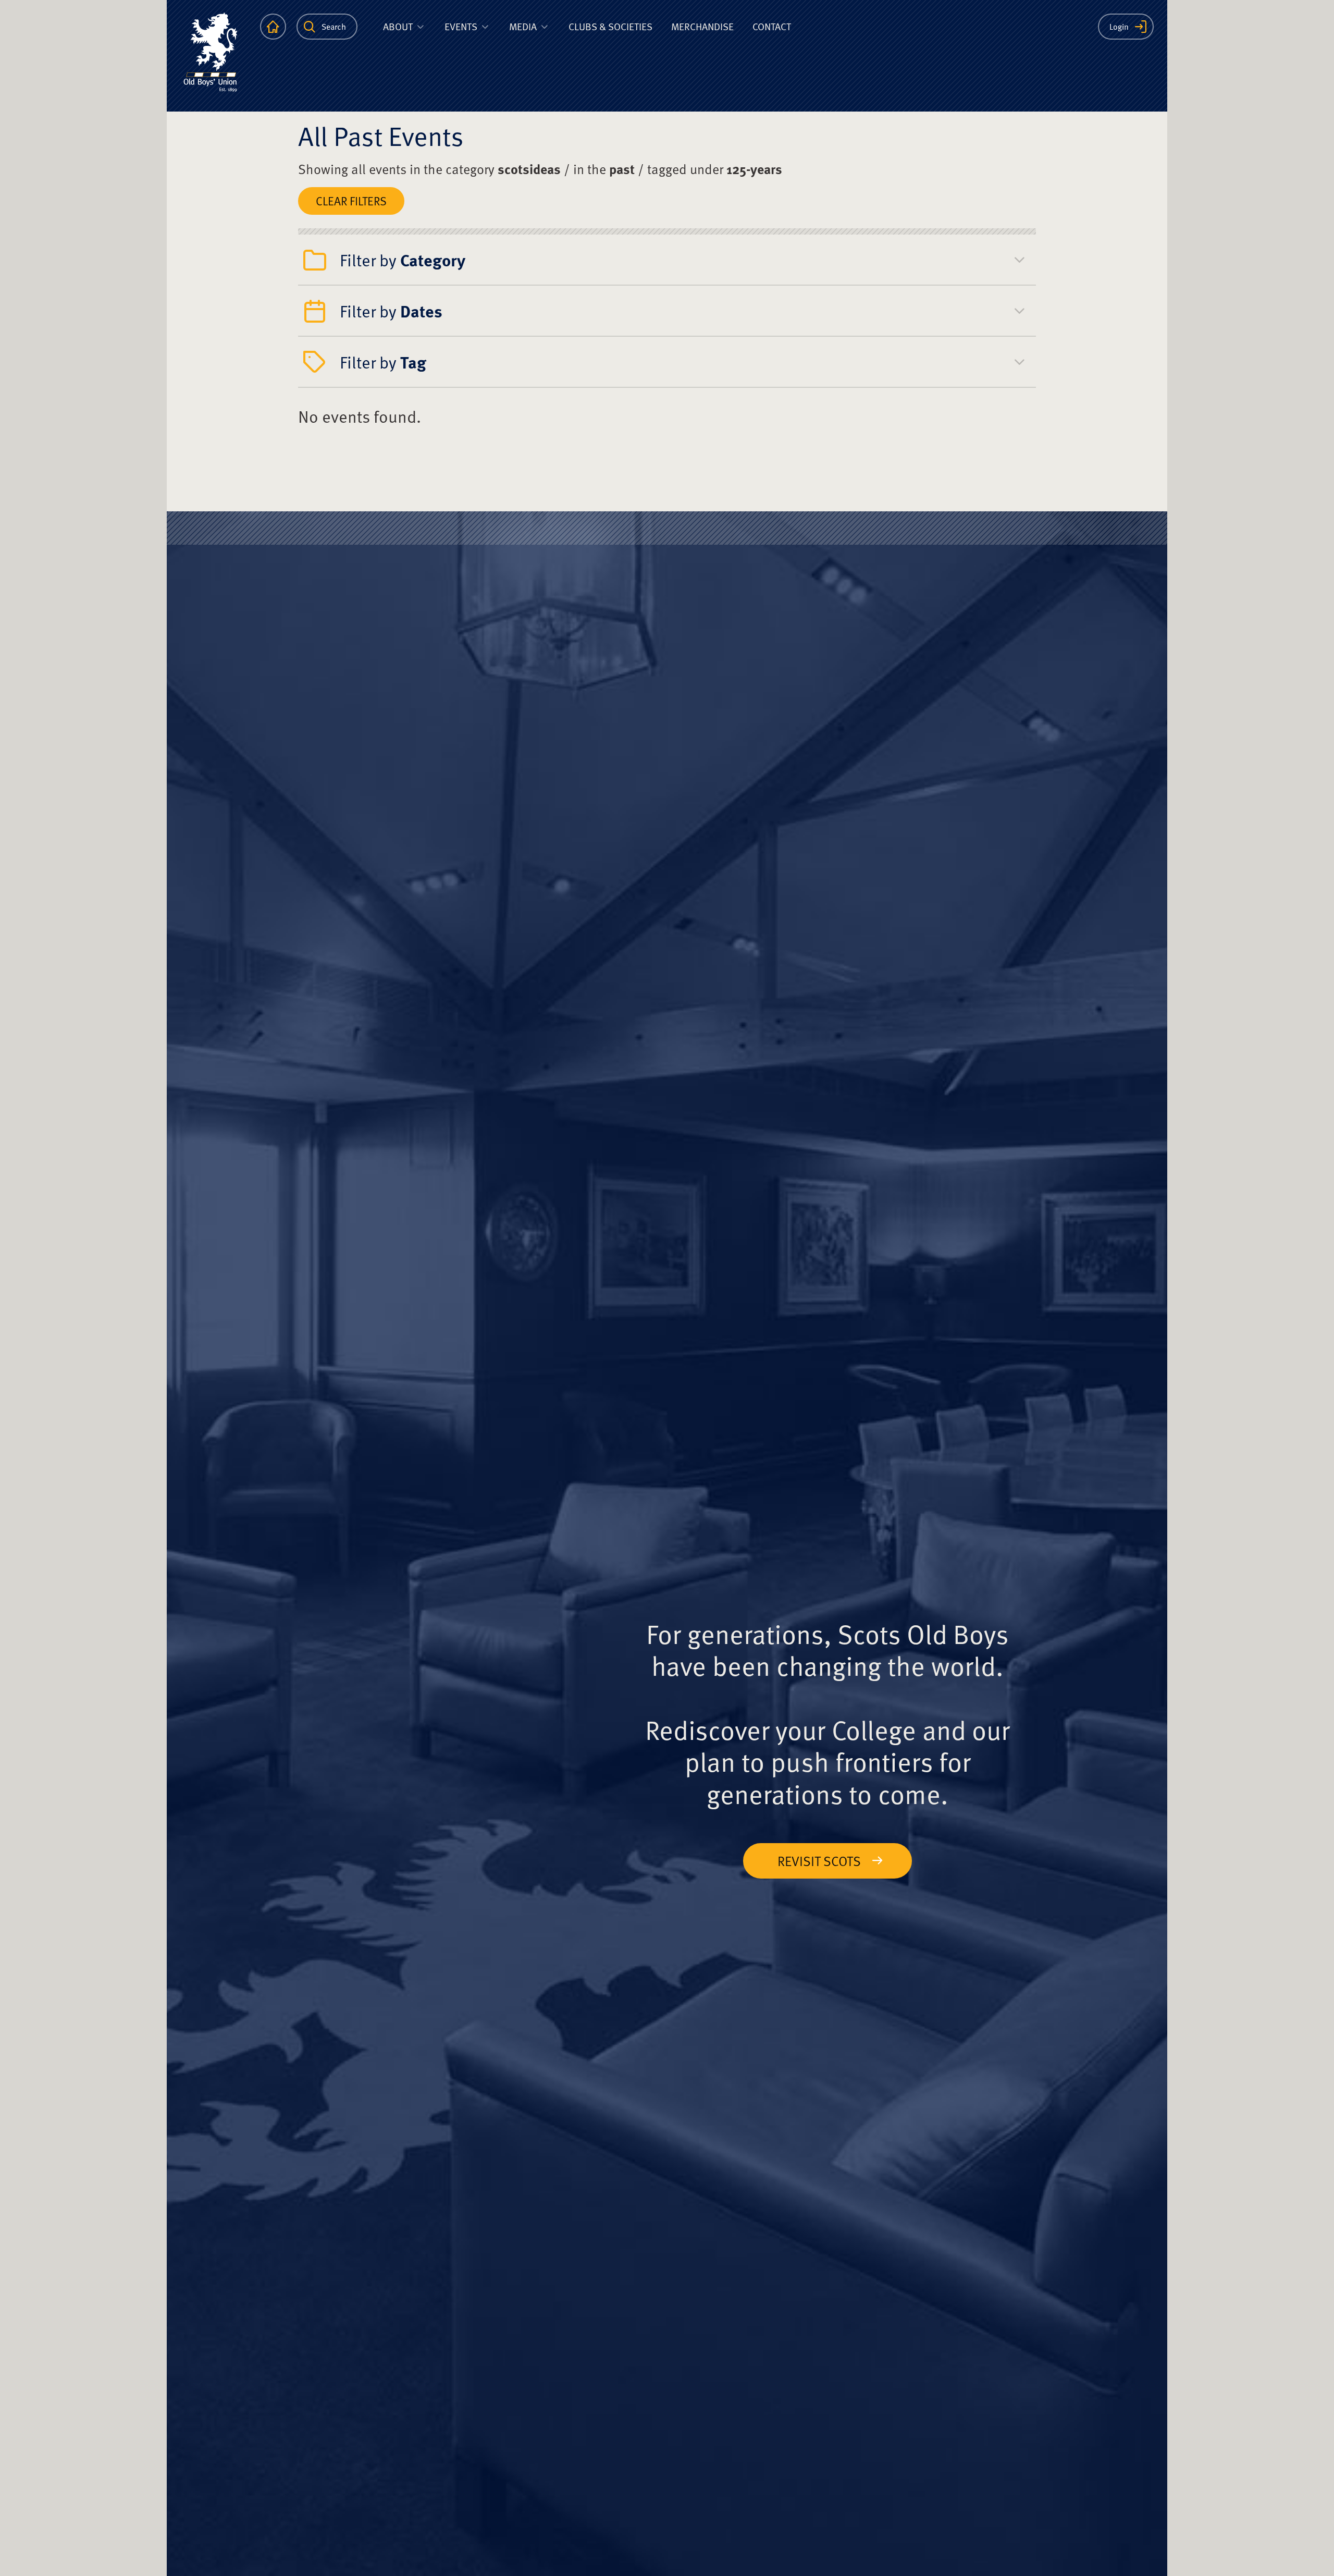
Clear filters (351, 201)
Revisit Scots (819, 1861)
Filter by (403, 260)
